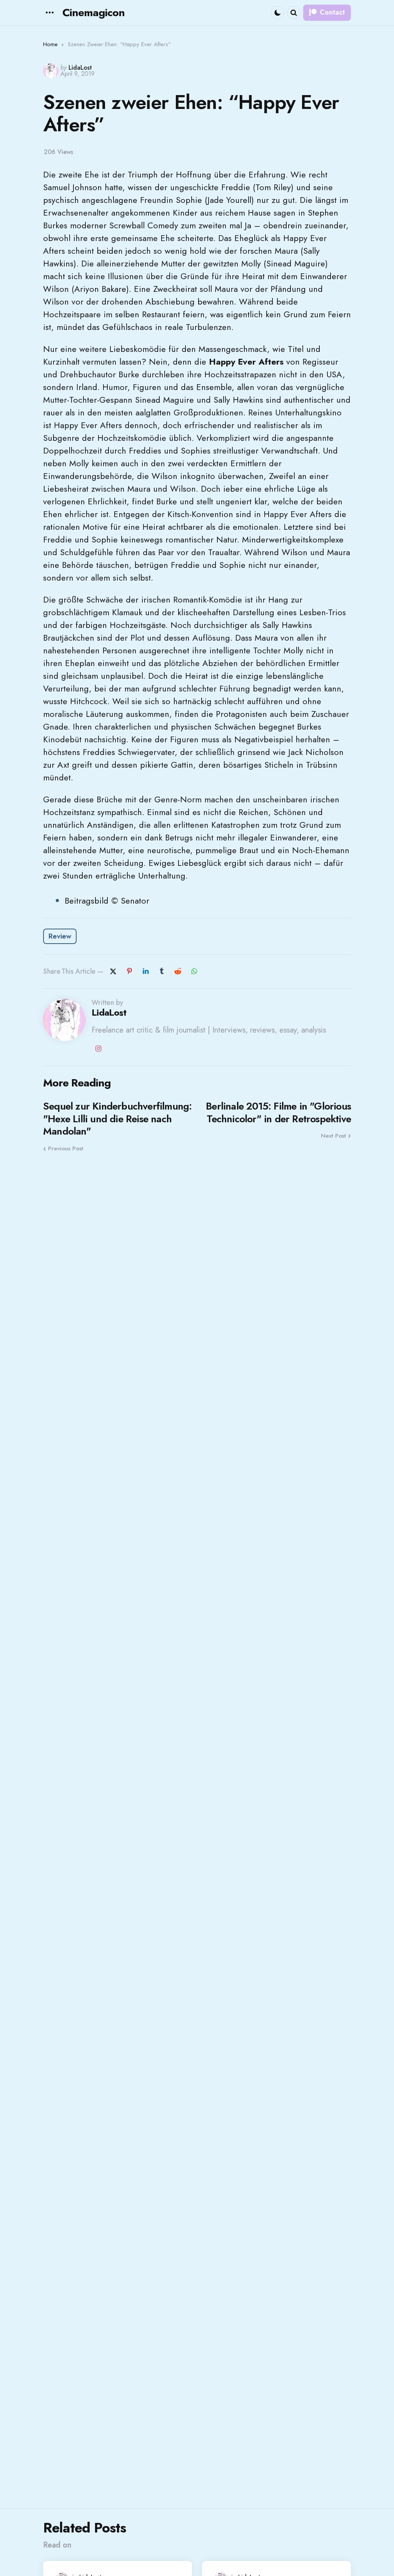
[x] (113, 971)
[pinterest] (129, 971)
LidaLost (80, 68)
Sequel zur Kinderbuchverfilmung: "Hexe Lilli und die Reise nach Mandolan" (117, 1119)
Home (50, 44)
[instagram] (98, 1049)
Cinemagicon (93, 13)
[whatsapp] (194, 971)
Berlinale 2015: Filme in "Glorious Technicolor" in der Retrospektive (278, 1112)
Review (60, 936)
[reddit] (178, 971)
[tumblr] (162, 971)
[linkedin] (145, 971)
